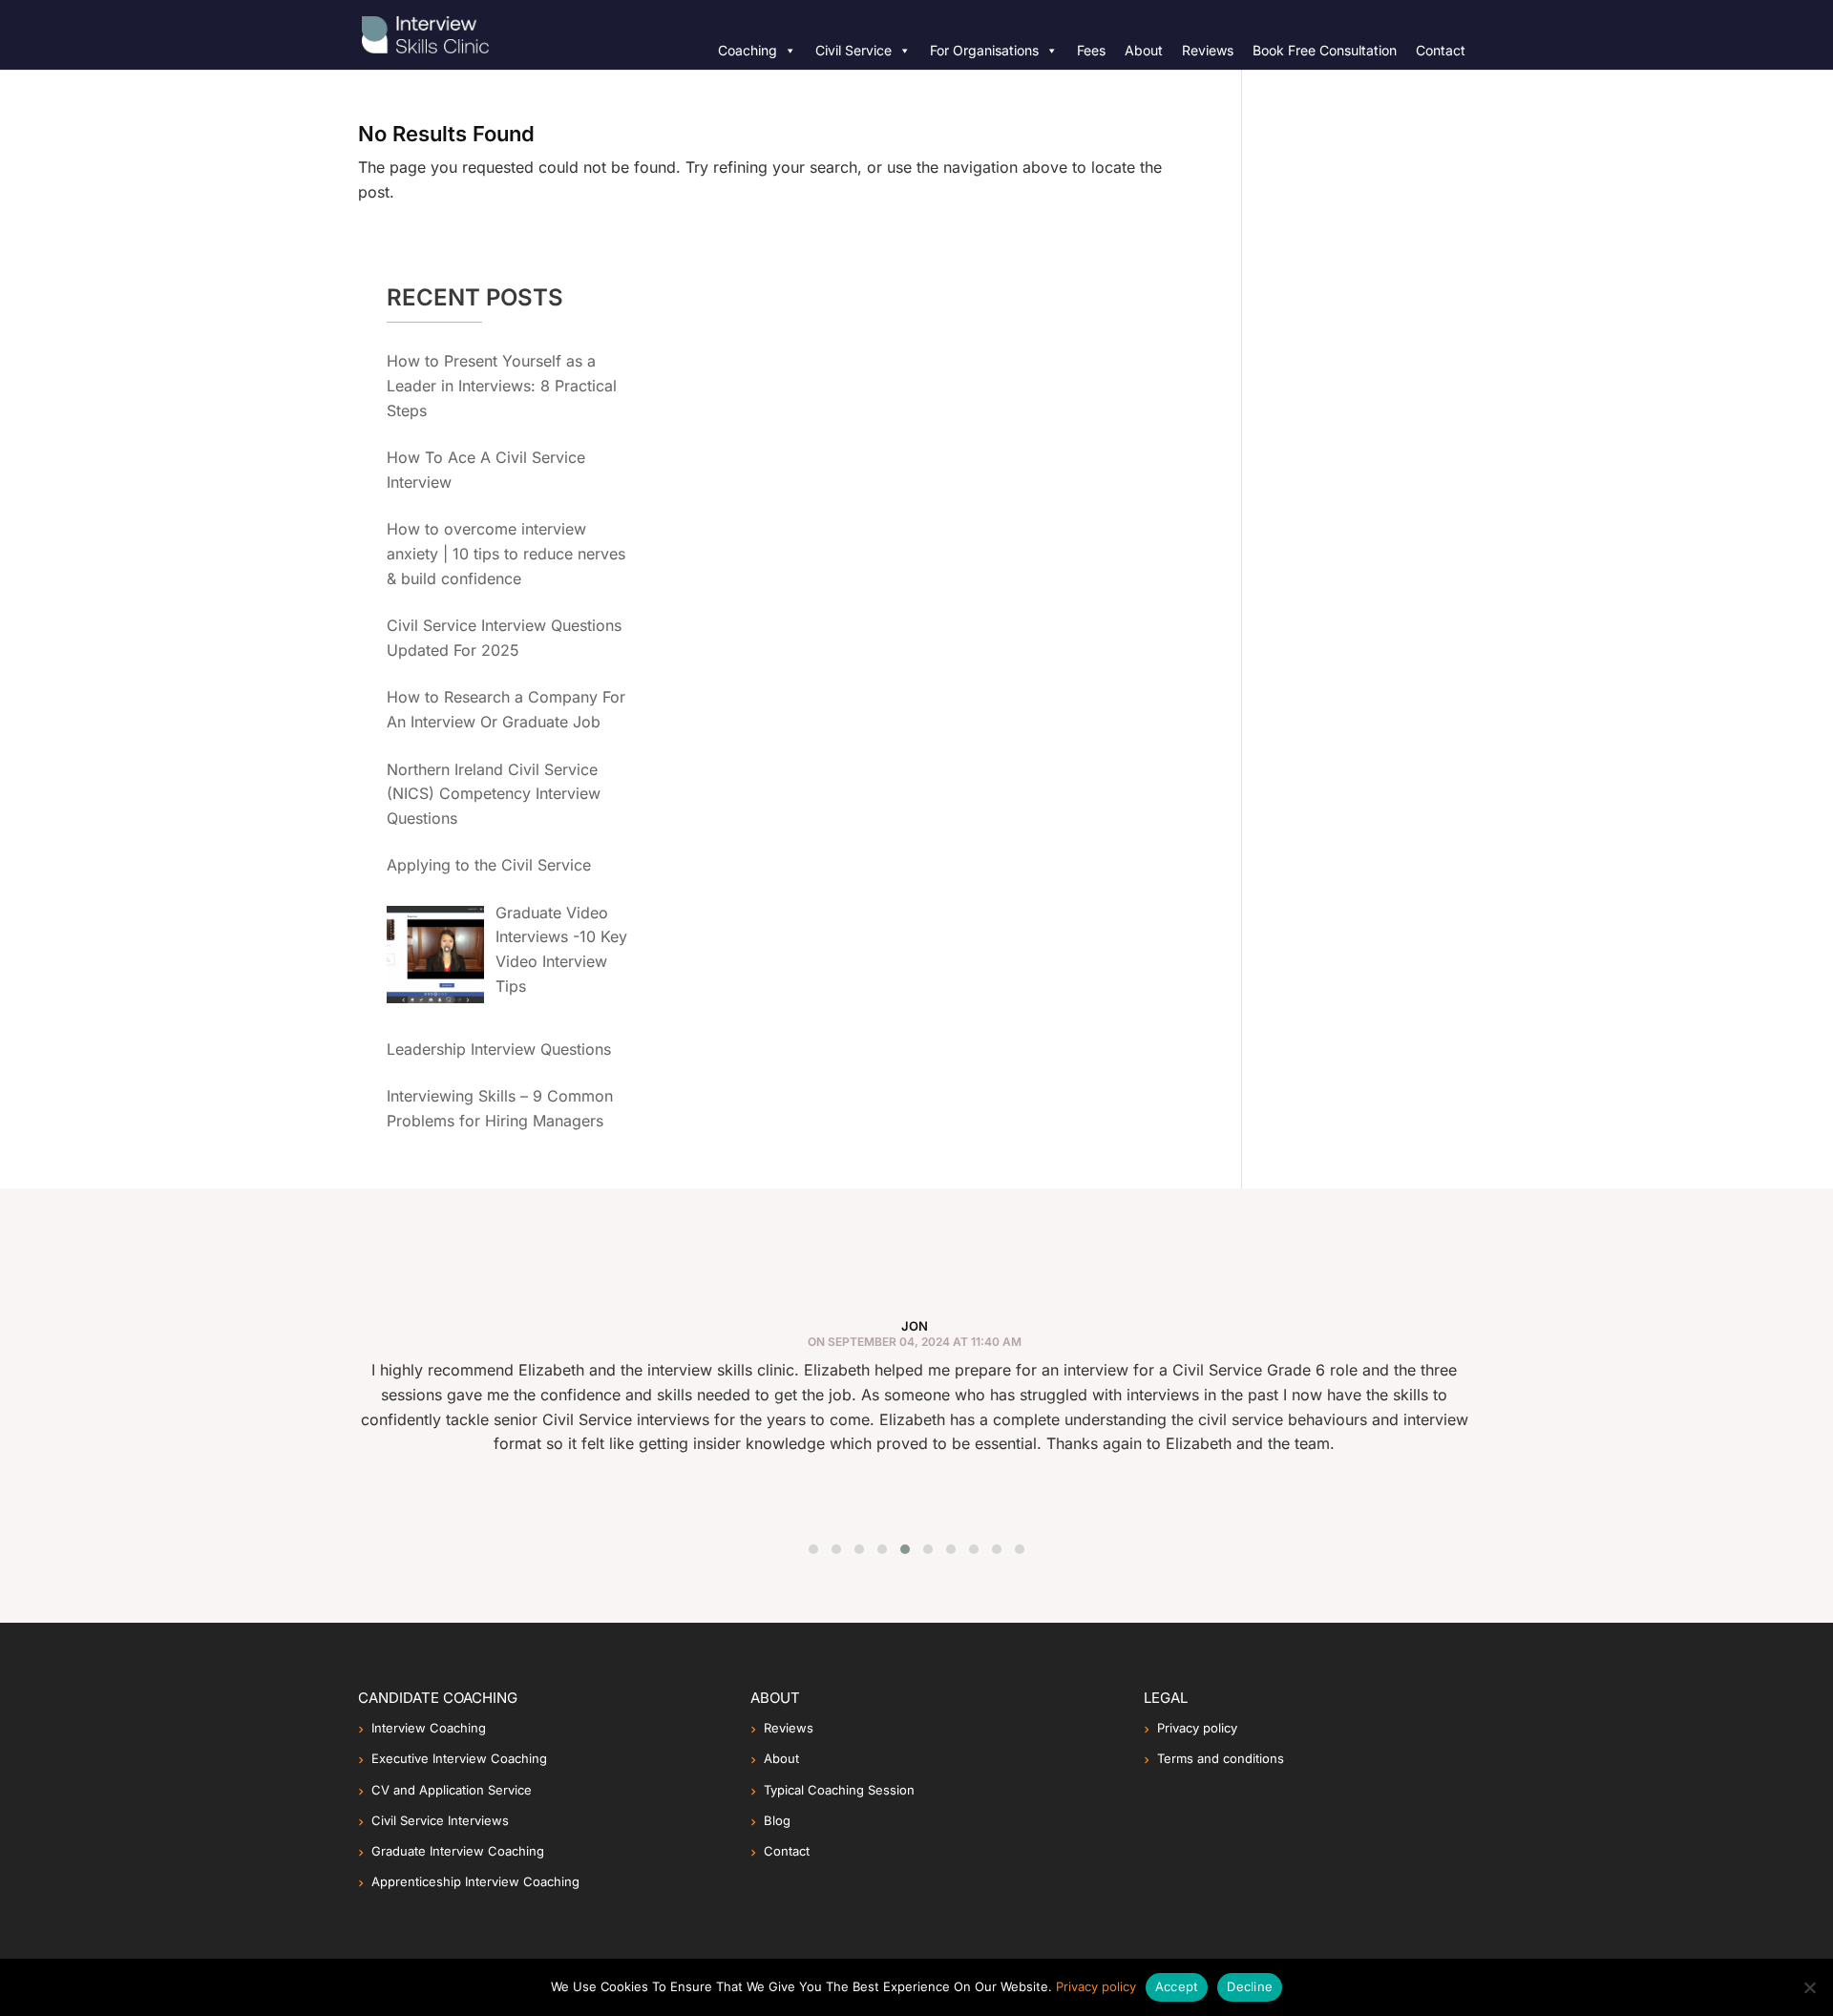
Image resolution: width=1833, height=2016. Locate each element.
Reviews (1208, 50)
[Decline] (1809, 1987)
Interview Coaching (429, 1728)
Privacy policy (1197, 1728)
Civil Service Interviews (440, 1820)
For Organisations (984, 50)
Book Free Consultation (1325, 50)
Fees (1091, 50)
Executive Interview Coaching (459, 1758)
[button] (813, 1549)
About (1144, 50)
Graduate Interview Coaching (458, 1851)
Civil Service (853, 50)
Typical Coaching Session (839, 1790)
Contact (1441, 50)
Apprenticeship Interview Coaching (475, 1881)
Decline (1250, 1986)
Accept (1177, 1986)
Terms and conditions (1221, 1758)
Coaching (748, 50)
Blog (777, 1820)
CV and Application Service (452, 1790)
